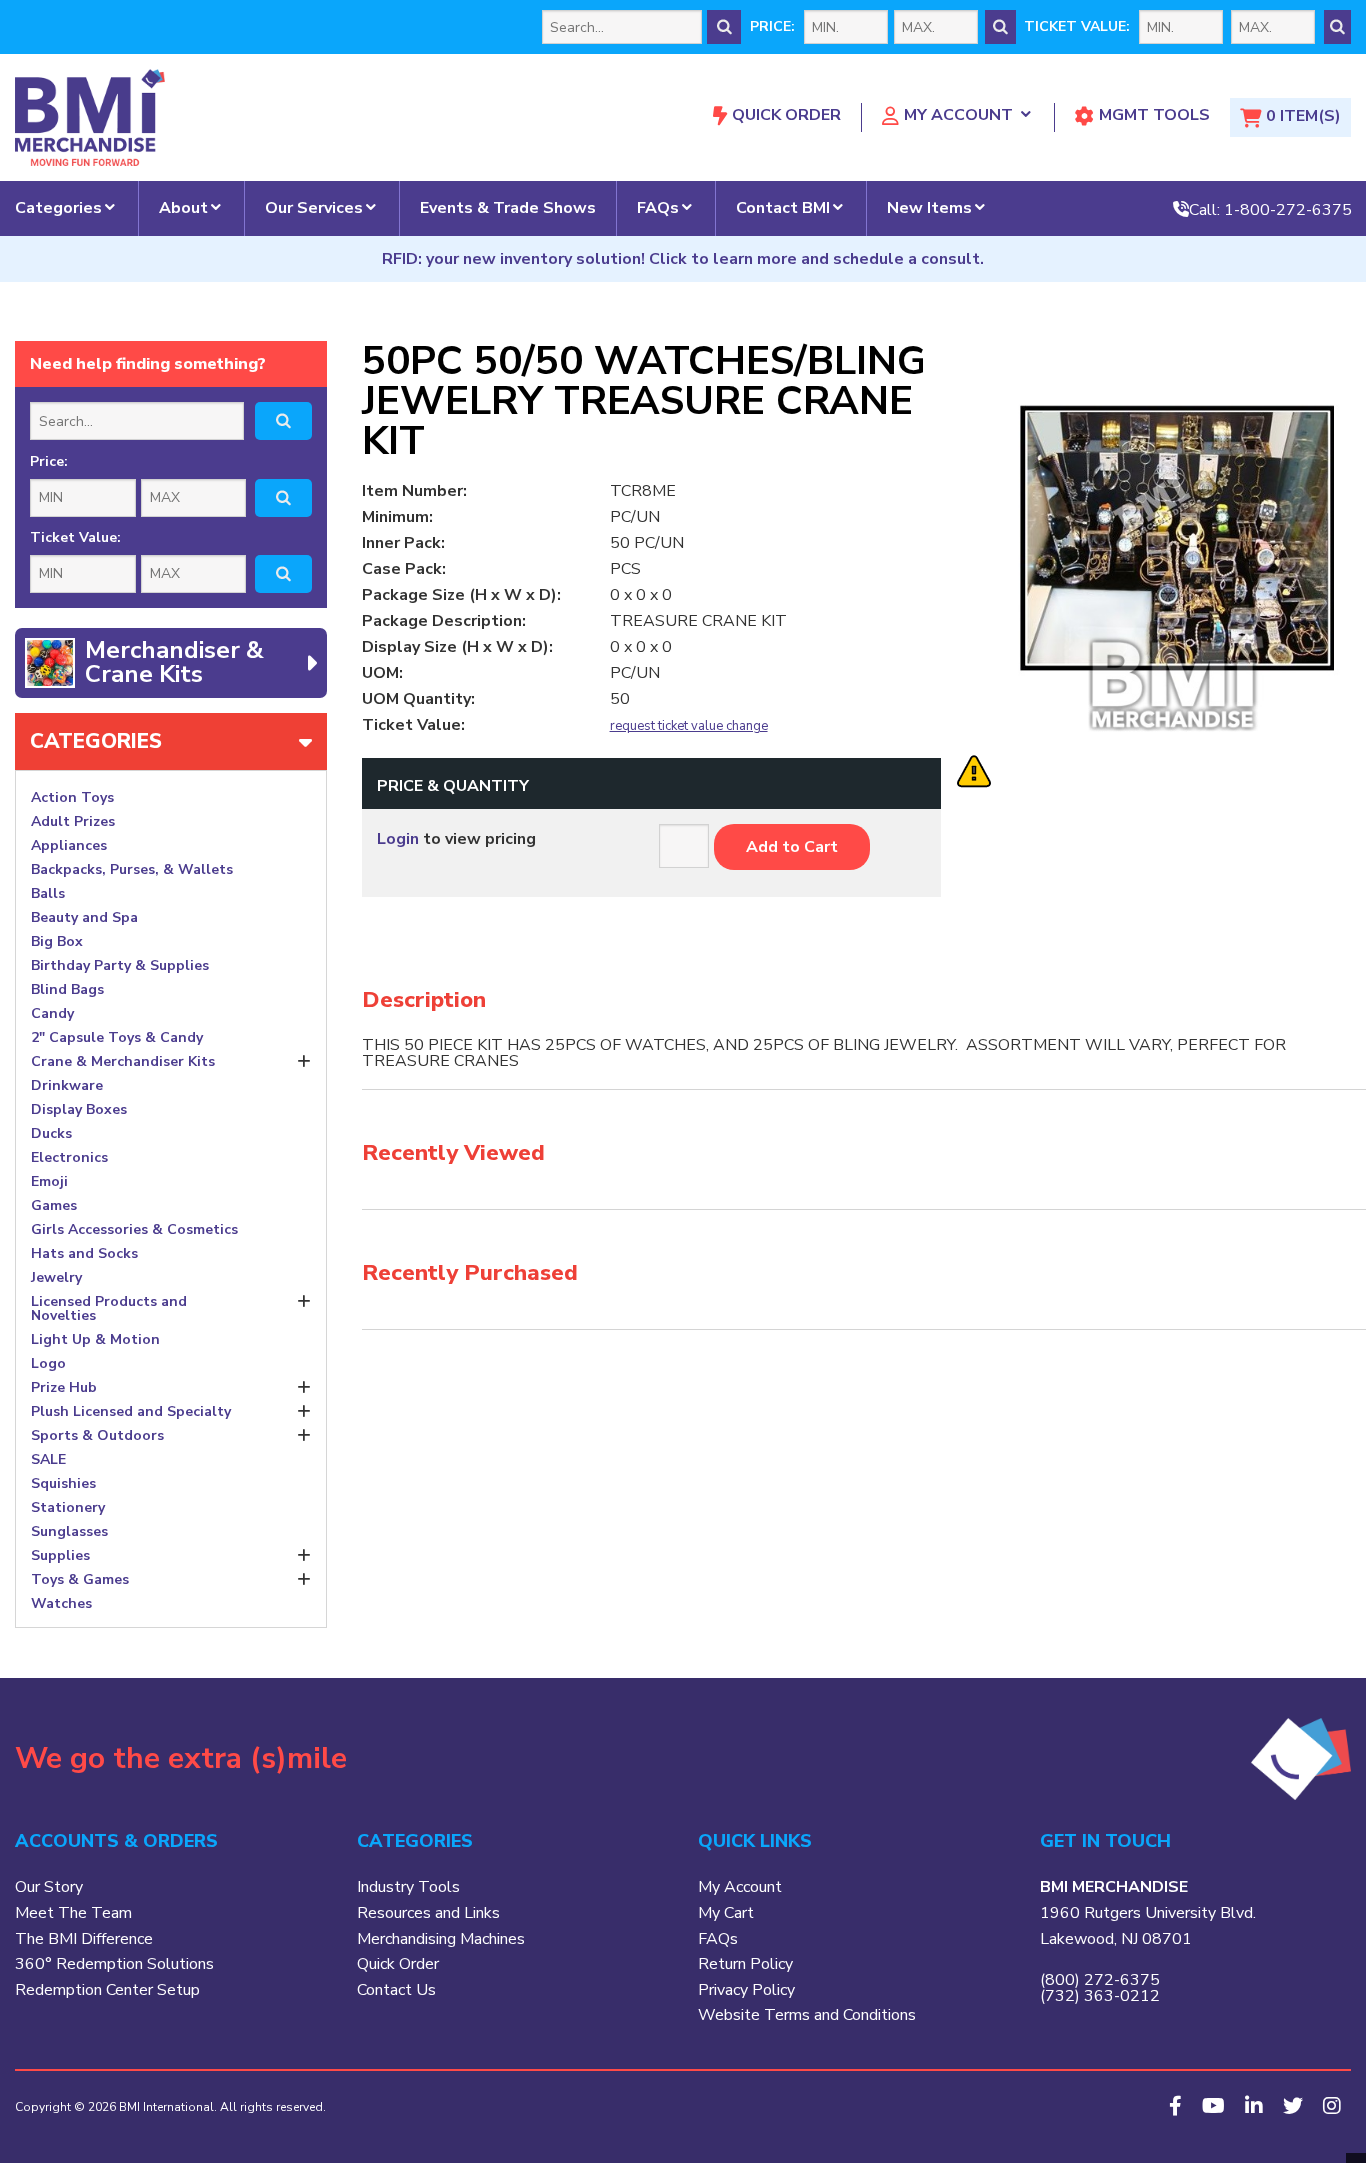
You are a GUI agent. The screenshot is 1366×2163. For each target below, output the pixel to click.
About (183, 208)
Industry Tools (408, 1887)
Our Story (49, 1887)
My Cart (726, 1913)
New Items (929, 208)
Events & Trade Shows (508, 208)
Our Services (314, 208)
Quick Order (786, 115)
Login (398, 839)
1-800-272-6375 (1288, 209)
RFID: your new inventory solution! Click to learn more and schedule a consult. (683, 259)
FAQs (658, 208)
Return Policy (745, 1964)
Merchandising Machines (441, 1939)
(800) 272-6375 (1100, 1980)
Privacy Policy (746, 1990)
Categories (58, 208)
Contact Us (396, 1990)
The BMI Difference (84, 1939)
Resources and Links (428, 1913)
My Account (958, 115)
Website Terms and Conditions (807, 2015)
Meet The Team (73, 1913)
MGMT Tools (1154, 115)
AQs (722, 1939)
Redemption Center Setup (107, 1990)
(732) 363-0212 (1100, 1996)
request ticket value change (689, 726)
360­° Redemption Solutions (114, 1964)
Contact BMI (783, 208)
